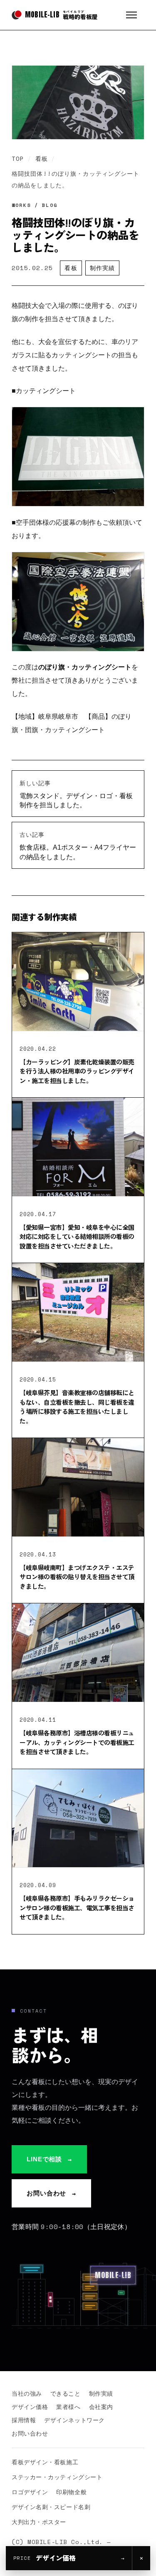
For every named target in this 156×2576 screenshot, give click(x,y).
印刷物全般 (71, 2492)
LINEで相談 (49, 2159)
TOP (18, 159)
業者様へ (68, 2407)
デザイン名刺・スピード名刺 (51, 2507)
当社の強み (27, 2393)
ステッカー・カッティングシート (57, 2477)
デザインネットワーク (74, 2420)
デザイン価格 (30, 2407)
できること (66, 2393)
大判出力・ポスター (39, 2522)
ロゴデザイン (30, 2492)
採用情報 (24, 2420)
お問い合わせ (51, 2193)
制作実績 (102, 268)
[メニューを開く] (135, 15)
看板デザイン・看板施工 (45, 2462)
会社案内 (101, 2407)
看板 (42, 159)
